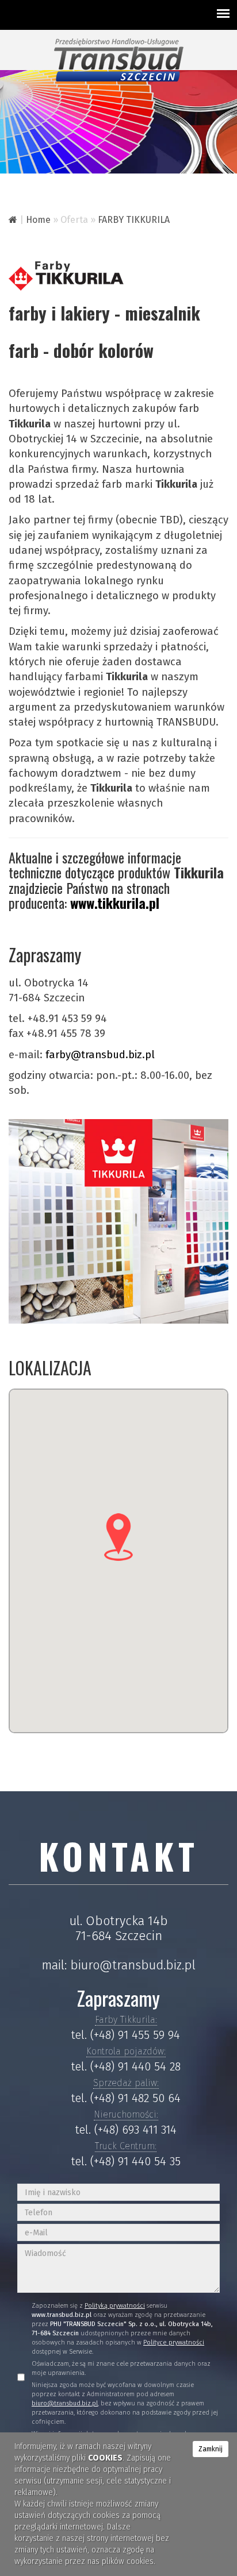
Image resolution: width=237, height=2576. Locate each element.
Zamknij (211, 2449)
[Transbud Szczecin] (119, 59)
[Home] (13, 220)
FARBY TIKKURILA (134, 220)
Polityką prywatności (115, 2306)
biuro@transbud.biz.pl (133, 1965)
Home (38, 220)
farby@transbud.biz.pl (100, 1055)
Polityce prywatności (174, 2342)
